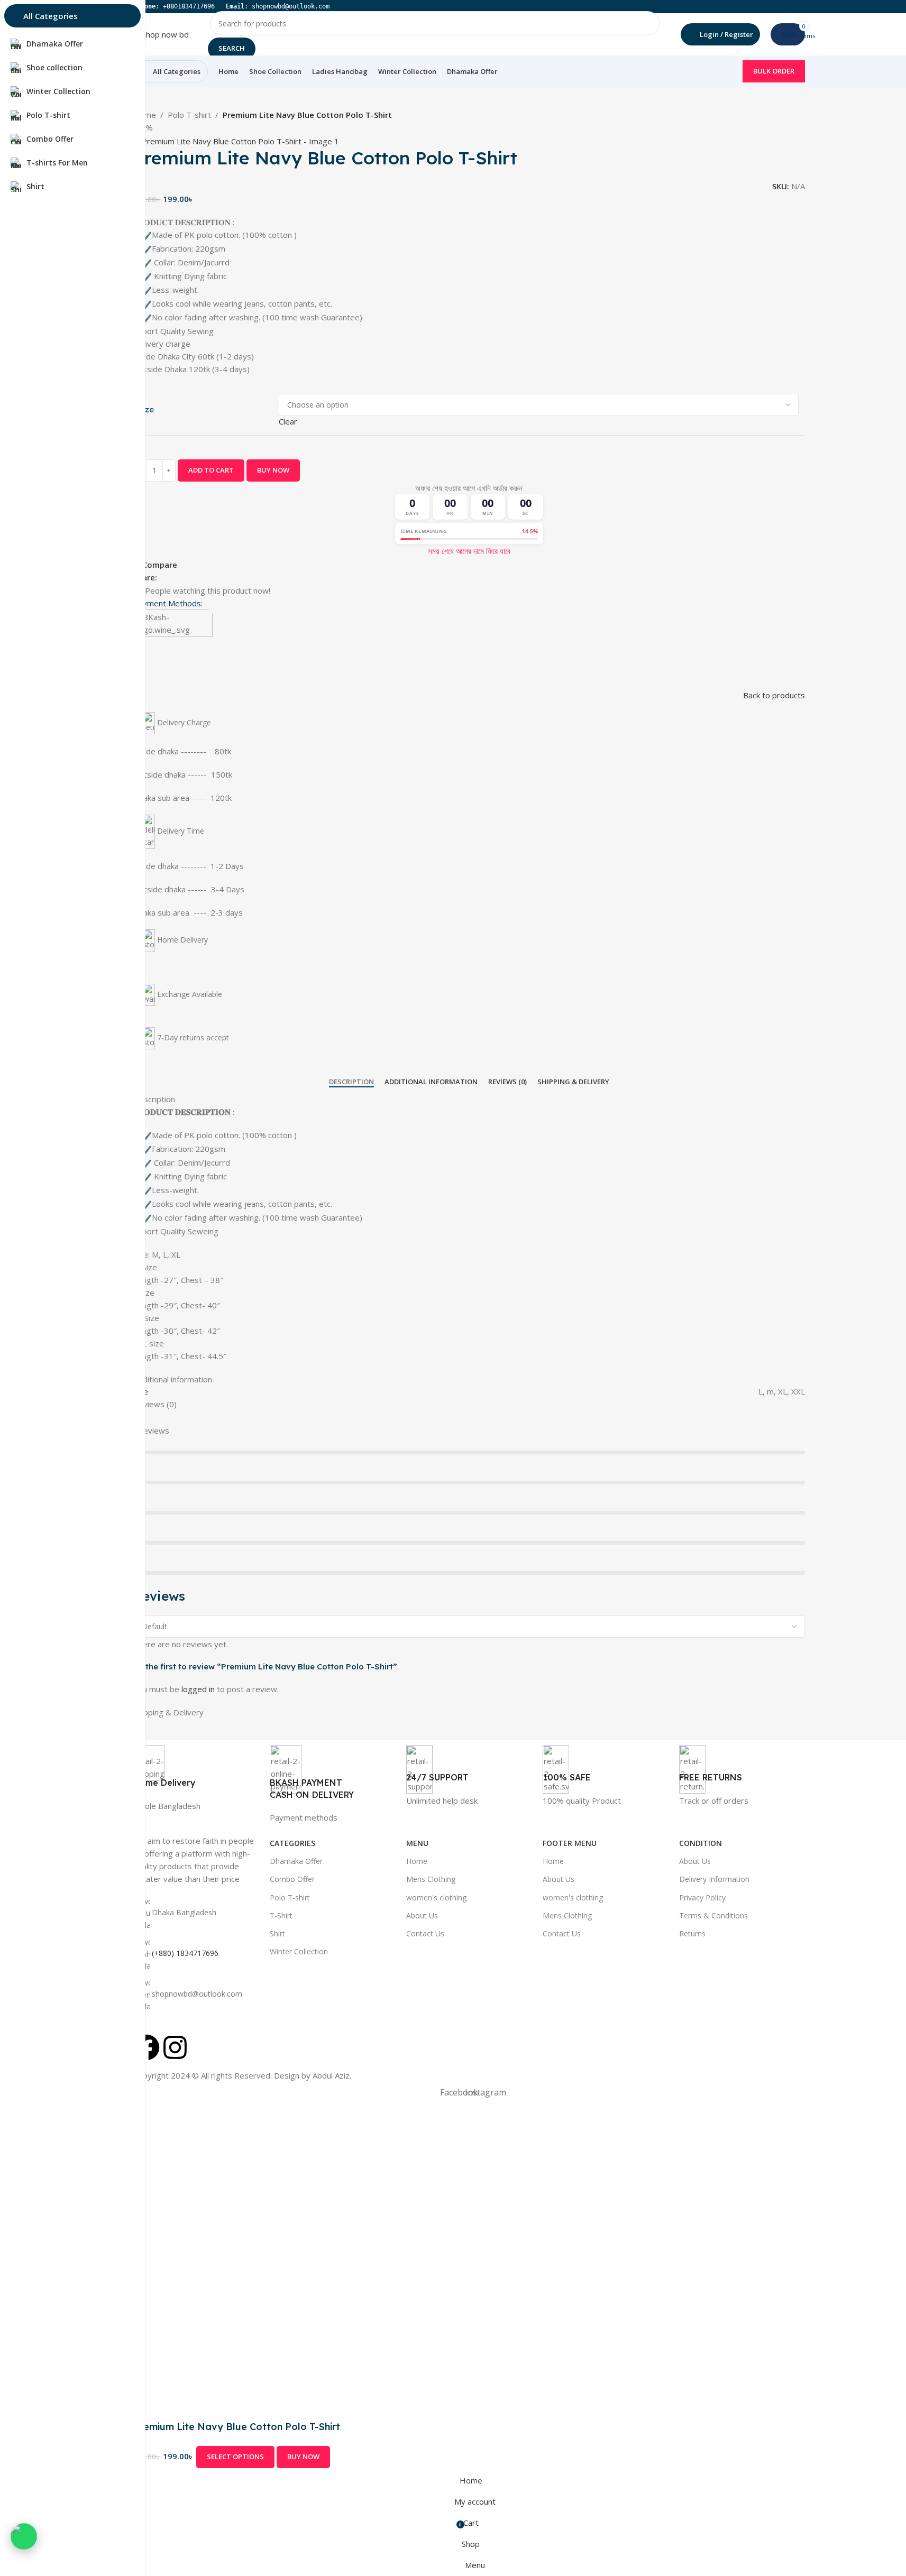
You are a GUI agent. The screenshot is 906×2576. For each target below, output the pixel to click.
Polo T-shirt (189, 115)
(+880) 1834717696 (185, 1954)
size (146, 409)
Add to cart (211, 470)
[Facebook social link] (163, 577)
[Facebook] (147, 2047)
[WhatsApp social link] (189, 577)
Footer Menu (570, 1843)
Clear (288, 421)
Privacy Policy (702, 1898)
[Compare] (345, 2457)
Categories (292, 1843)
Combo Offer (292, 1879)
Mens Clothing (431, 1879)
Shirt (277, 1933)
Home (417, 1861)
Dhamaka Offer (296, 1861)
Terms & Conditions (713, 1915)
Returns (692, 1933)
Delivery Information (714, 1879)
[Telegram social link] (202, 577)
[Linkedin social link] (176, 577)
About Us (422, 1915)
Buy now (273, 470)
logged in (198, 1689)
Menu (417, 1843)
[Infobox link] (196, 1778)
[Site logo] (161, 33)
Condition (701, 1843)
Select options (235, 2457)
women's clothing (436, 1898)
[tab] (351, 1082)
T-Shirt (281, 1915)
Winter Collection (299, 1951)
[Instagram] (175, 2047)
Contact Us (425, 1933)
